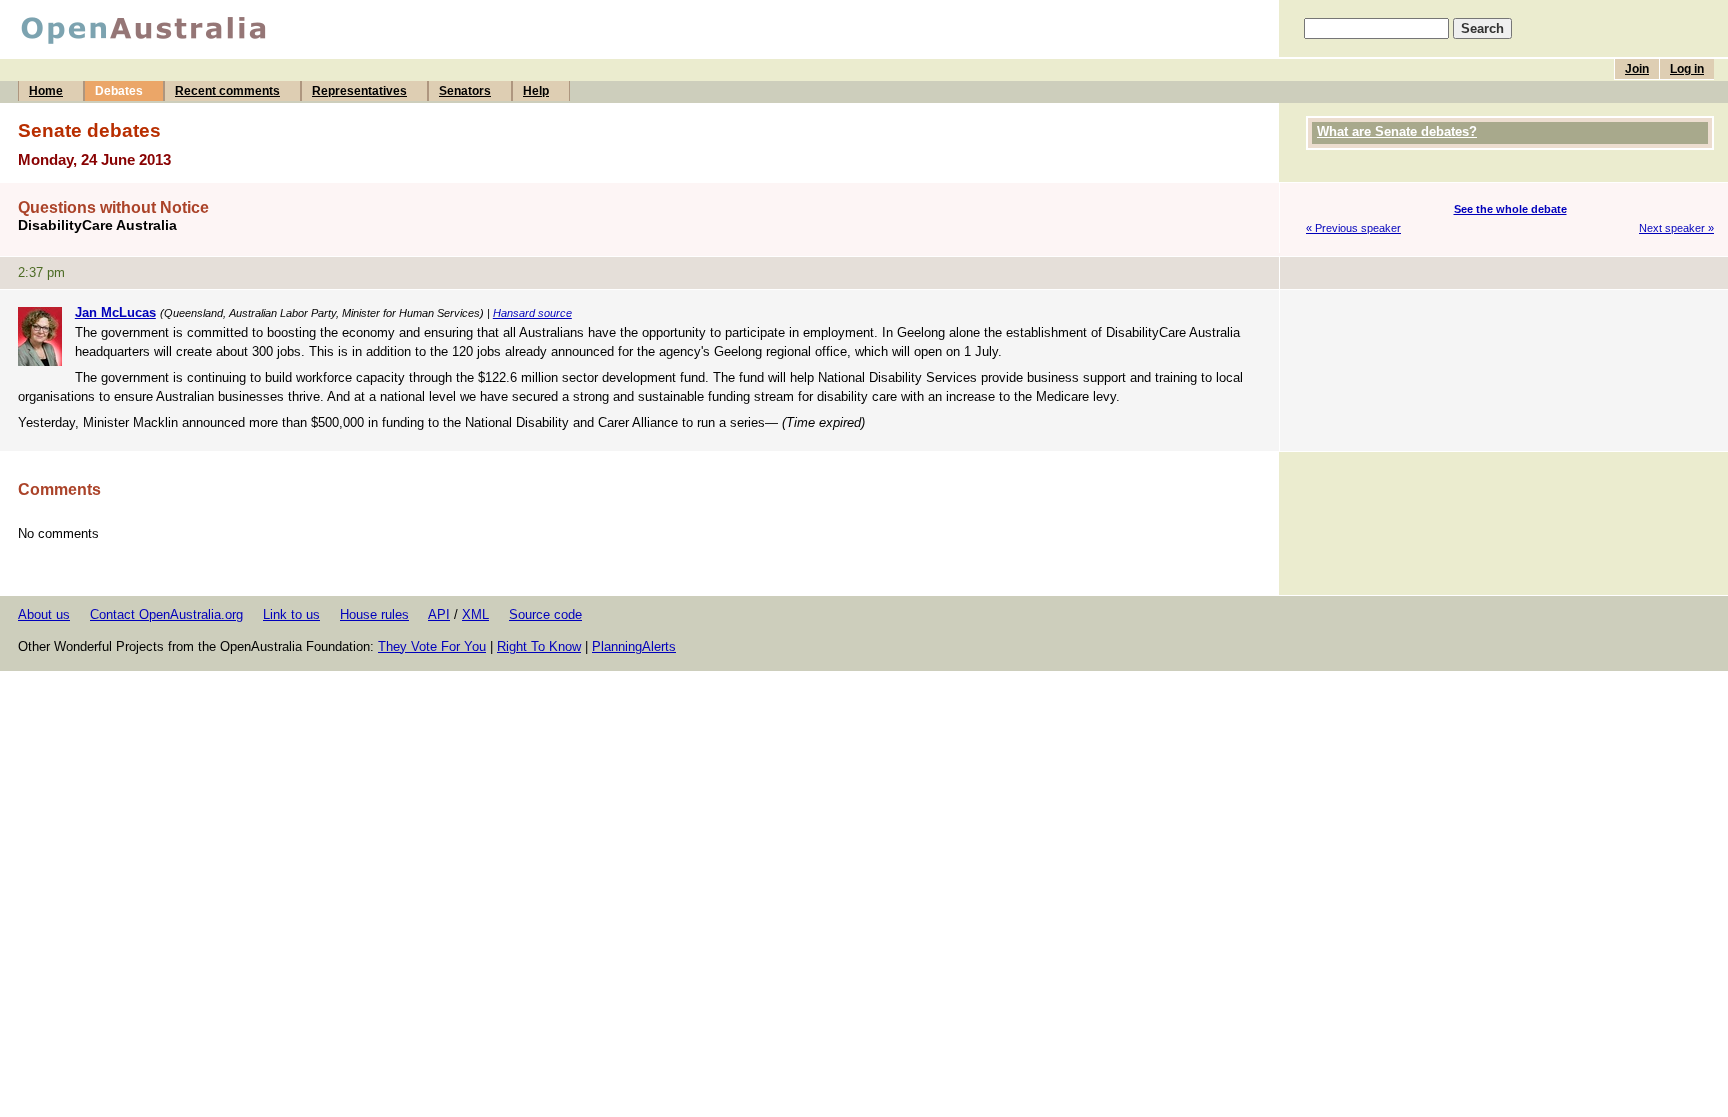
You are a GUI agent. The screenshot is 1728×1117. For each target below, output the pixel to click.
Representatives (359, 91)
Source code (545, 614)
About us (44, 614)
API (439, 614)
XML (475, 614)
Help (536, 91)
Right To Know (539, 646)
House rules (374, 614)
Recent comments (227, 91)
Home (46, 91)
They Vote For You (432, 646)
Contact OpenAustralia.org (166, 614)
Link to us (291, 614)
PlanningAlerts (634, 646)
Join (1637, 69)
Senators (465, 91)
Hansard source (532, 313)
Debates (119, 91)
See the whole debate (1510, 209)
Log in (1687, 69)
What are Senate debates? (1397, 131)
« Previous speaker (1353, 228)
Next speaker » (1676, 228)
